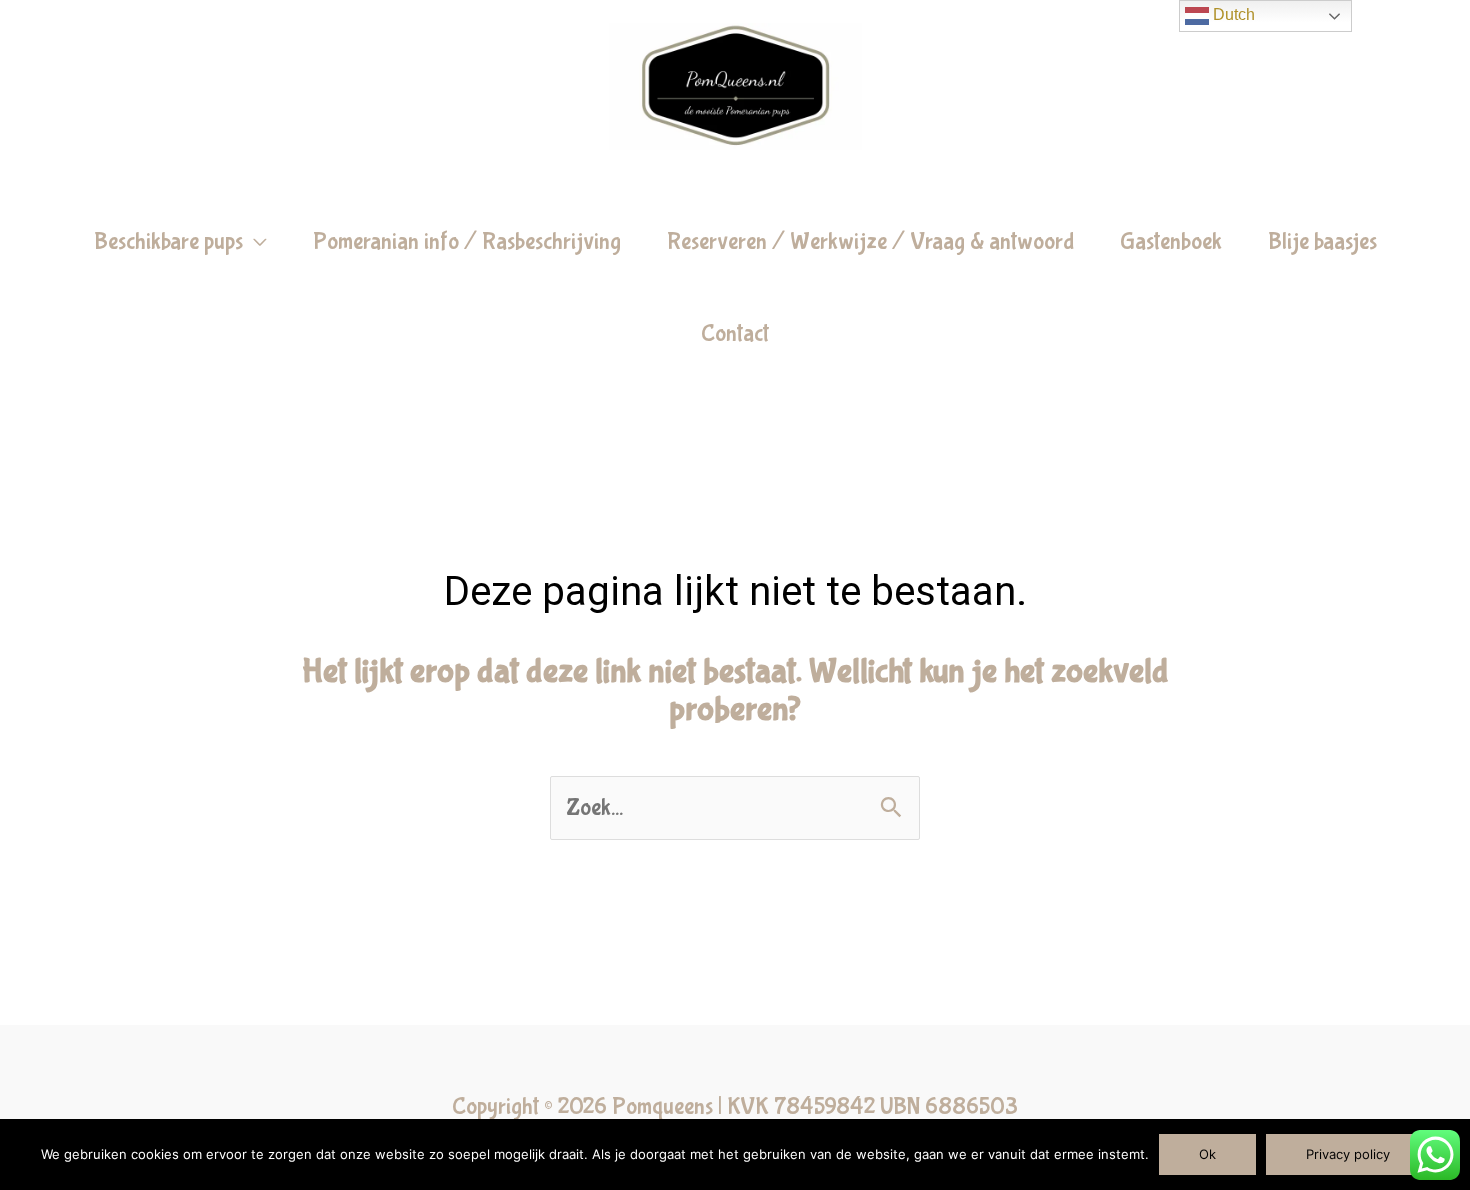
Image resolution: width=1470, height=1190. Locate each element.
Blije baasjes (1322, 241)
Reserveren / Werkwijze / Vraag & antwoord (870, 241)
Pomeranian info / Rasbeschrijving (467, 241)
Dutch (1232, 14)
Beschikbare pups (168, 241)
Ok (1207, 1154)
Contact (735, 333)
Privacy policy (1348, 1154)
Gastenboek (1171, 241)
